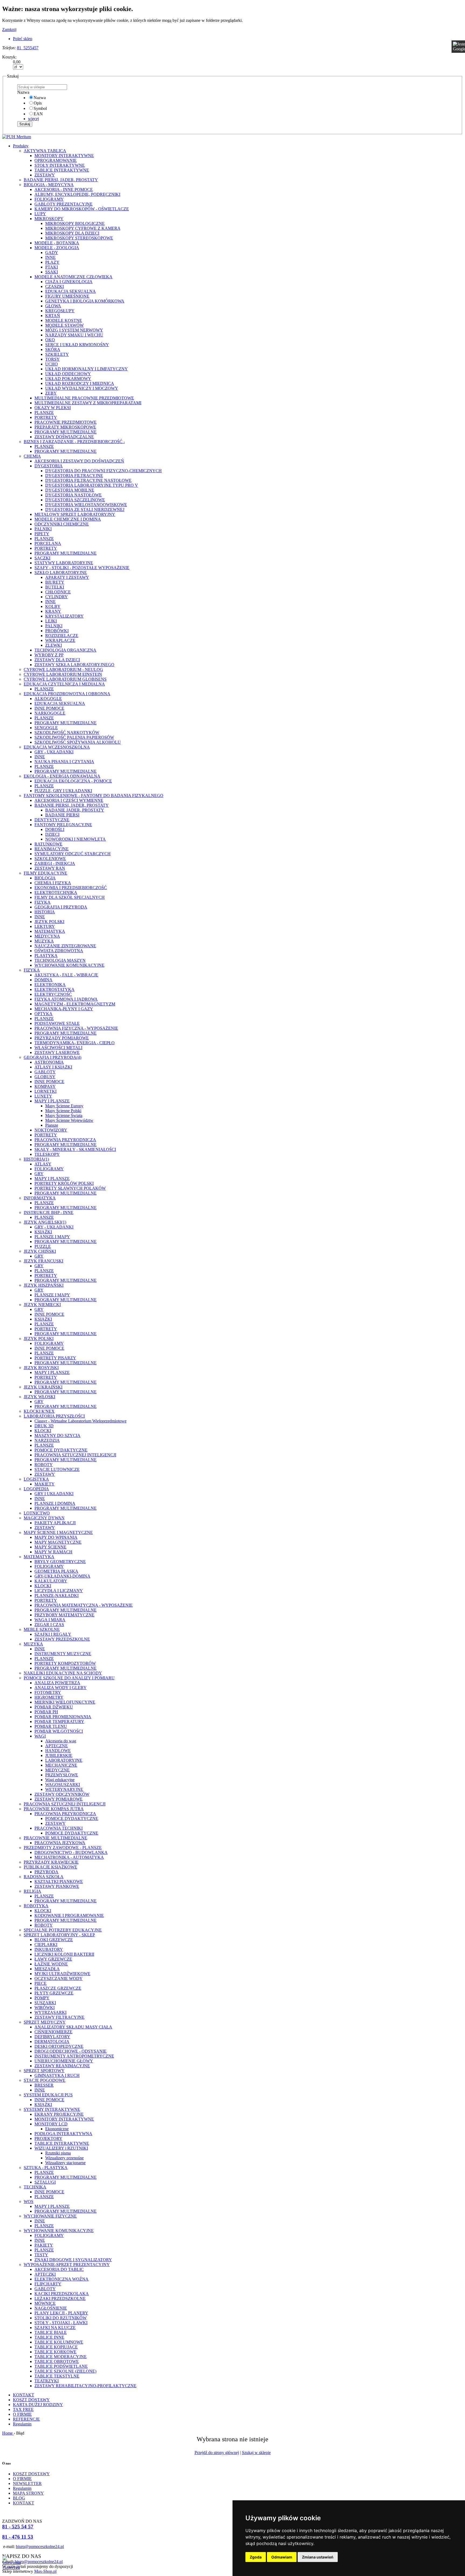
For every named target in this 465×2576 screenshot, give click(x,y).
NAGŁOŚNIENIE (51, 2308)
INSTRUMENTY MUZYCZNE (63, 1654)
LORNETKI (45, 1091)
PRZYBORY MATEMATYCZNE (64, 1615)
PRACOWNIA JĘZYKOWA (60, 1843)
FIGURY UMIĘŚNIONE (67, 296)
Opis (38, 103)
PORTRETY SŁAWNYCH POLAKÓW (70, 1188)
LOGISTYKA (36, 1479)
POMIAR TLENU (51, 1726)
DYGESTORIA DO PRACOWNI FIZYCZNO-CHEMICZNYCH (103, 471)
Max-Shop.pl (45, 2571)
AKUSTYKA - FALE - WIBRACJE (66, 975)
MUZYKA (44, 941)
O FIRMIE (22, 2414)
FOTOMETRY (48, 1692)
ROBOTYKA (36, 1906)
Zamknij (9, 29)
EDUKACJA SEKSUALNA (71, 291)
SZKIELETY (57, 354)
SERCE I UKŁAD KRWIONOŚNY (77, 345)
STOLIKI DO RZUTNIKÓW (61, 2318)
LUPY (40, 214)
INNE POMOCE (49, 708)
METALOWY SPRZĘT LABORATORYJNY (75, 514)
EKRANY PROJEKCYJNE (59, 2114)
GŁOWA (53, 306)
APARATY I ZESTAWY (67, 577)
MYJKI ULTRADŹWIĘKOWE (62, 1974)
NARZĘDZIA (47, 1440)
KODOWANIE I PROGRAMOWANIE (69, 1915)
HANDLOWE (58, 1751)
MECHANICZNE (61, 1765)
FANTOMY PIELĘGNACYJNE (63, 825)
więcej (34, 119)
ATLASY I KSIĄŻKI (53, 1067)
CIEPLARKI (46, 1945)
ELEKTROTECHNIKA (56, 892)
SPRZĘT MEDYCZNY (45, 2022)
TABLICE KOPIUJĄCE (56, 2347)
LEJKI (51, 621)
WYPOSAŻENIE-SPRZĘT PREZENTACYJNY (67, 2265)
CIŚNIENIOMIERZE (53, 2032)
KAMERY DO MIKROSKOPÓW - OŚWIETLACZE (82, 209)
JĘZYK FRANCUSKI (43, 1261)
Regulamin (22, 2424)
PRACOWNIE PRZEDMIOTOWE (66, 422)
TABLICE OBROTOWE (57, 2361)
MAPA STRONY (28, 2493)
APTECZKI (45, 2274)
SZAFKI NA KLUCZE (55, 2328)
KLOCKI (43, 1431)
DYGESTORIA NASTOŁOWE (73, 495)
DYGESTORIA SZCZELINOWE (75, 500)
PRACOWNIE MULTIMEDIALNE (55, 1838)
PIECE (40, 1983)
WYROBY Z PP (49, 655)
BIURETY (55, 582)
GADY (52, 253)
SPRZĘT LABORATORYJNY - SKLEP (59, 1935)
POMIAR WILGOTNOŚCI (59, 1731)
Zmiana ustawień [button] (318, 2557)
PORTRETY (46, 417)
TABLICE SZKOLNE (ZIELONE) (65, 2371)
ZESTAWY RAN (50, 868)
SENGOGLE (46, 728)
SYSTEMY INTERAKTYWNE (52, 2109)
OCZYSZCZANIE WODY (59, 1978)
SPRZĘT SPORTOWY (44, 2071)
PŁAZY (52, 262)
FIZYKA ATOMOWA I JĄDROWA (66, 999)
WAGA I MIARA (50, 1620)
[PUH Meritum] (17, 137)
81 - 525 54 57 (18, 2527)
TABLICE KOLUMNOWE (59, 2342)
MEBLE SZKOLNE (42, 1629)
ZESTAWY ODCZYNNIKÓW (62, 1794)
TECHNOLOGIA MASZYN (60, 960)
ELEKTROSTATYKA (54, 989)
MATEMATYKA (50, 931)
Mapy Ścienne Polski (63, 1111)
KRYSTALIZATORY (64, 616)
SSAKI (52, 272)
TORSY (52, 359)
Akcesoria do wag (61, 1741)
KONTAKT (24, 2395)
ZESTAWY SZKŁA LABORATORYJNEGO (74, 665)
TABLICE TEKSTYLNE (57, 2376)
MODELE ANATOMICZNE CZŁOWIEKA (73, 277)
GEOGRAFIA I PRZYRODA (61, 907)
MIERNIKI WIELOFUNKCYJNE (65, 1702)
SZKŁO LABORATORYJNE (61, 572)
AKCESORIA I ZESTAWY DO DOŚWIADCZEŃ (79, 461)
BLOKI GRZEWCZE (54, 1940)
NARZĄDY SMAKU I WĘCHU (74, 335)
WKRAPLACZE (60, 640)
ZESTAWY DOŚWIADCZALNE (64, 437)
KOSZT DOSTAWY (31, 2400)
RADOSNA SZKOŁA (44, 1877)
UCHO (52, 364)
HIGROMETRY (49, 1697)
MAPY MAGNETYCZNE (58, 1542)
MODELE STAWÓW (64, 325)
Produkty (21, 146)
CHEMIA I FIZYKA (53, 883)
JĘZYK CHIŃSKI (40, 1251)
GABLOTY (45, 1072)
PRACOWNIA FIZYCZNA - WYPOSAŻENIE (76, 1028)
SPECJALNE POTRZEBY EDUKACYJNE (63, 1930)
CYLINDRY (57, 597)
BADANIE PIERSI (62, 815)
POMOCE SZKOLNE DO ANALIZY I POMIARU (69, 1678)
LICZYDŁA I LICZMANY (59, 1591)
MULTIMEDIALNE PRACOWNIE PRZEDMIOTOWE (84, 398)
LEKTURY (45, 926)
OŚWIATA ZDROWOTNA (59, 951)
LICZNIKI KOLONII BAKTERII (64, 1954)
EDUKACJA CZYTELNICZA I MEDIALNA (64, 684)
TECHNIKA (35, 2187)
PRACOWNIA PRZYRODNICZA (65, 1140)
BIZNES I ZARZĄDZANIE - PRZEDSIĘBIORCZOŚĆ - (74, 442)
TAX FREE (23, 2409)
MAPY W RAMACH (53, 1552)
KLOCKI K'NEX (39, 1411)
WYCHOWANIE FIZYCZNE (50, 2216)
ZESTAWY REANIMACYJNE (62, 2066)
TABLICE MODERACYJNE (61, 2357)
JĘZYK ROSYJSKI (41, 1368)
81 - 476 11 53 (18, 2537)
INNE (50, 257)
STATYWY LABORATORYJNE (64, 563)
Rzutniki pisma (58, 2153)
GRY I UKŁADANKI (54, 1494)
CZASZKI (54, 286)
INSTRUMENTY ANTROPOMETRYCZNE (74, 2056)
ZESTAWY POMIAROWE (59, 1799)
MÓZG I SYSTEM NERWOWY (74, 330)
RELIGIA (32, 1891)
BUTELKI (55, 587)
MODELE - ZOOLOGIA (57, 248)
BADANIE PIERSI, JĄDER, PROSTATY (61, 180)
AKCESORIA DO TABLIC (59, 2269)
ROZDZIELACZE (62, 636)
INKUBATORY (49, 1949)
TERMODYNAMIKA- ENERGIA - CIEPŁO (75, 1043)
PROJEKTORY (48, 2138)
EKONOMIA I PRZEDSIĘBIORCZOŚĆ (71, 888)
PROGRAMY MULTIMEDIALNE (66, 432)
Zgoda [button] (256, 2557)
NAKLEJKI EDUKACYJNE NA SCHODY (63, 1673)
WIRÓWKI (45, 2008)
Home (8, 2433)
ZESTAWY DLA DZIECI (57, 660)
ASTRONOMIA (49, 1062)
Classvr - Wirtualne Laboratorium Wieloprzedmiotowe (80, 1421)
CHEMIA (32, 456)
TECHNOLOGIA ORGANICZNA (65, 650)
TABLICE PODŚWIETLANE (61, 2366)
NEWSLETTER (27, 2483)
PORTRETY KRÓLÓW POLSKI (64, 1183)
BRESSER (44, 2085)
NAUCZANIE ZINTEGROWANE (65, 946)
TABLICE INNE (49, 2337)
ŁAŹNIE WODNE (51, 1964)
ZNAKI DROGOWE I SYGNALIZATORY (73, 2260)
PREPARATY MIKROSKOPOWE (65, 427)
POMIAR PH (46, 1712)
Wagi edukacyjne (60, 1780)
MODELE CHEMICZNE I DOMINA (68, 519)
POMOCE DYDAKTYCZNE (61, 1450)
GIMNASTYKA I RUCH (57, 2075)
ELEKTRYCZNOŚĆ (53, 994)
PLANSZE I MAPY (52, 1237)
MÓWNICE (45, 2303)
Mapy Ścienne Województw (69, 1120)
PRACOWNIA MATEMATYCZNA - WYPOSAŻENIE (84, 1605)
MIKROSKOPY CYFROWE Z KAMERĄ (83, 228)
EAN (38, 114)
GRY (39, 1174)
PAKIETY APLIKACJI (55, 1523)
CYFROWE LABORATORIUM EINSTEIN (63, 674)
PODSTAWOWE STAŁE (57, 1023)
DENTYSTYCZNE (52, 820)
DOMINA (43, 980)
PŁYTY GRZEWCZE (54, 1993)
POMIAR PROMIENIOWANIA (63, 1717)
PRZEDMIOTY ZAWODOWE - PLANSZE (63, 1848)
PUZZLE (43, 1246)
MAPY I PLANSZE (52, 1101)
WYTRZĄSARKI (50, 2012)
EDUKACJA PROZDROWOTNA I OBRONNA (67, 694)
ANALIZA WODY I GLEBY (61, 1688)
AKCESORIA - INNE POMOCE (64, 189)
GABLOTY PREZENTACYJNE (64, 204)
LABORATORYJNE (64, 1760)
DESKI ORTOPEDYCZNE (59, 2046)
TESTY (41, 2255)
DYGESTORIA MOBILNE (70, 490)
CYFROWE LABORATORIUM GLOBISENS (65, 679)
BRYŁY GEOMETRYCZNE (60, 1562)
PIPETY (42, 534)
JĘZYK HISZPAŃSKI (44, 1285)
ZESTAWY (45, 175)
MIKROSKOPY (49, 219)
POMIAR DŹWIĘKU (54, 1707)
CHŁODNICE (58, 592)
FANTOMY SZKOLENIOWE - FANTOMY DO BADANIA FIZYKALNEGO (94, 796)
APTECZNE (57, 1746)
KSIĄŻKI (43, 1232)
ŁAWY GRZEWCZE (53, 1959)
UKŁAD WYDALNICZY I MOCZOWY (82, 388)
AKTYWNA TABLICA (45, 151)
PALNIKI (43, 529)
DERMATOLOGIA (52, 2041)
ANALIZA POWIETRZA (57, 1683)
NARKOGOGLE (50, 713)
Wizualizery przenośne (64, 2158)
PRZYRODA (46, 1872)
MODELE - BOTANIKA (57, 243)
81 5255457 (28, 48)
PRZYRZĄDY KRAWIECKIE (51, 1862)
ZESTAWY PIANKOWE (57, 1886)
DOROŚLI (55, 829)
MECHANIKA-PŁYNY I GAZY (64, 1009)
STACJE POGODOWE (45, 2080)
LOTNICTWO (37, 1513)
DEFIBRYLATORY (52, 2037)
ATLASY (43, 1164)
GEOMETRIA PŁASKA (56, 1571)
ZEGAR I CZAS (49, 1625)
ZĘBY (51, 393)
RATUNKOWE (48, 844)
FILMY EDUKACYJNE (45, 873)
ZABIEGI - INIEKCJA (55, 863)
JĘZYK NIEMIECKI (42, 1305)
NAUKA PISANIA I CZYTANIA (64, 762)
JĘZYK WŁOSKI (39, 1397)
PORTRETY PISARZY (55, 1358)
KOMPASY (45, 1086)
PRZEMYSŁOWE (62, 1775)
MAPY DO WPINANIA (56, 1537)
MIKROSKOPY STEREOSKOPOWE (79, 238)
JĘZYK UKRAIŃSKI (43, 1387)
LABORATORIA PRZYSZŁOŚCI (54, 1416)
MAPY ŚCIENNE (50, 1547)
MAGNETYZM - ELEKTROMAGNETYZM (75, 1004)
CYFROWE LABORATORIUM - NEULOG (63, 669)
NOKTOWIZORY (51, 1130)
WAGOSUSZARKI (63, 1785)
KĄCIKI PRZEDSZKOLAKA (62, 2294)
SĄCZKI (42, 558)
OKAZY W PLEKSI (53, 408)
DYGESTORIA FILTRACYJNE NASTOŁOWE (88, 480)
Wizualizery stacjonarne (65, 2163)
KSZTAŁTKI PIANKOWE (59, 1881)
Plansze (52, 1125)
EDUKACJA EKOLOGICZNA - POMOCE (73, 781)
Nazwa (40, 98)
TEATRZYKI (47, 2381)
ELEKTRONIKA (50, 985)
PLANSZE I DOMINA (55, 1503)
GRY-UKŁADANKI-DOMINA (62, 1576)
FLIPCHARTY (48, 2284)
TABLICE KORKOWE (55, 2352)
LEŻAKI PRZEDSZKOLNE (60, 2298)
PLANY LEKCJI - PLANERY (61, 2313)
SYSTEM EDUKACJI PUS (48, 2095)
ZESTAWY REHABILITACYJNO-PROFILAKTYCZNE (85, 2386)
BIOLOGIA (45, 878)
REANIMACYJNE (52, 849)
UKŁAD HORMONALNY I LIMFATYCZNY (87, 369)
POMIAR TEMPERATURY (59, 1722)
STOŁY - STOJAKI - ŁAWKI (61, 2323)
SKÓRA (53, 349)
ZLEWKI (54, 645)
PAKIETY (44, 2245)
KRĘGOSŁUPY (60, 311)
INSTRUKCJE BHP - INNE (49, 1212)
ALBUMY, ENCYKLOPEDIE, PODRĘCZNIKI (77, 194)
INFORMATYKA (40, 1198)
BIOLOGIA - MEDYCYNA (49, 185)
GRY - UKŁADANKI (54, 752)
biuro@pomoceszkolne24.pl (40, 2547)
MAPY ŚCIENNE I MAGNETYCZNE (58, 1532)
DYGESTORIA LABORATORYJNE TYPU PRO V (92, 485)
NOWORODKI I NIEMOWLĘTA (75, 839)
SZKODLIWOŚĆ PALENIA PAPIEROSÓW (74, 737)
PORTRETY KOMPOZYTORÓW (65, 1663)
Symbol (40, 108)
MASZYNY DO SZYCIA (57, 1435)
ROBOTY (44, 1465)
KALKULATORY (51, 1581)
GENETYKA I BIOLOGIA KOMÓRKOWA (85, 301)
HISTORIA (45, 912)
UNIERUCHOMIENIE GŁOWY (64, 2061)
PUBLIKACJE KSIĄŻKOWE (50, 1867)
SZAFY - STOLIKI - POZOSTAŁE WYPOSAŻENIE (82, 568)
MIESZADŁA (47, 1969)
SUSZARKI (45, 2003)
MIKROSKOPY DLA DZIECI (72, 233)
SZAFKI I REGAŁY (53, 1634)
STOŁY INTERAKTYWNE (60, 165)
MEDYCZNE (57, 1770)
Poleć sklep (23, 39)
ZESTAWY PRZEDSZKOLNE (62, 1639)
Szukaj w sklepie (256, 2453)
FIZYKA (43, 902)
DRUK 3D (44, 1426)
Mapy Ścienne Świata (64, 1115)
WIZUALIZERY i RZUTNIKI (61, 2148)
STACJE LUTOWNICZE (57, 1469)
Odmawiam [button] (282, 2557)
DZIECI (52, 834)
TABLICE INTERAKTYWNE (62, 170)
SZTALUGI (45, 2182)
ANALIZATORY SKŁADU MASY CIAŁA (73, 2027)
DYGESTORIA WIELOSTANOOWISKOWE (86, 505)
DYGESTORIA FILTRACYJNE (74, 476)
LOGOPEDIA (36, 1489)
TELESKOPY (47, 1154)
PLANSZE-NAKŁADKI (57, 1595)
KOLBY (53, 606)
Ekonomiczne (57, 2129)
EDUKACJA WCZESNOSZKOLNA (57, 747)
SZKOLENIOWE (50, 859)
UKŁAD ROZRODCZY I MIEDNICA (80, 383)
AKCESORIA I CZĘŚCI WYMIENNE (69, 800)
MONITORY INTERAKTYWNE (64, 156)
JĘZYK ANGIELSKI (45, 1222)
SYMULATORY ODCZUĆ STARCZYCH (73, 854)
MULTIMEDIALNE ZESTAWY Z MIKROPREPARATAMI (88, 403)
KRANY (53, 611)
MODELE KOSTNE (64, 320)
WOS (29, 2201)
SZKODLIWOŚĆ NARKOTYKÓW (67, 732)
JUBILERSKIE (59, 1755)
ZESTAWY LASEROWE (57, 1052)
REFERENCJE (26, 2419)
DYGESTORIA (49, 466)
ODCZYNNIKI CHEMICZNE (62, 524)
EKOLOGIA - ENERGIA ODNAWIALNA (62, 776)
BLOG (19, 2498)
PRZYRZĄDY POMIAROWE (62, 1038)
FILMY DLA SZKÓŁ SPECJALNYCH (70, 897)
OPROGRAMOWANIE (56, 160)
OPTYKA (43, 1014)
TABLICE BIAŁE (51, 2332)
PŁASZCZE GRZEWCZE (58, 1988)
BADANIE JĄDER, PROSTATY (75, 810)
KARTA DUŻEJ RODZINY (38, 2405)
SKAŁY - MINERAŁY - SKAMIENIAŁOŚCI (75, 1149)
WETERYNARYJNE (64, 1789)
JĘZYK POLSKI (49, 922)
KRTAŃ (53, 316)
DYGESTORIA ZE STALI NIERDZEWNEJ (85, 509)
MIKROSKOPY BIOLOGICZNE (75, 223)
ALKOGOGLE (48, 699)
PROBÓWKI (57, 631)
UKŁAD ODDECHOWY (68, 374)
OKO (50, 340)
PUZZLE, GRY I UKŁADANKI (63, 791)
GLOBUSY (45, 1077)
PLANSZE (44, 412)
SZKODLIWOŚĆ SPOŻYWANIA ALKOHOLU (78, 742)
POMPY (42, 1998)
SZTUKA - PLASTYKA (46, 2168)
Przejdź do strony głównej (217, 2453)
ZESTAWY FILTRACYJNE (59, 2017)
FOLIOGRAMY (49, 199)
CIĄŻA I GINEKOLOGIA (69, 282)
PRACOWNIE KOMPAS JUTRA (54, 1809)
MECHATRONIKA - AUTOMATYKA (69, 1857)
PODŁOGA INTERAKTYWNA (63, 2134)
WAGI (40, 1736)
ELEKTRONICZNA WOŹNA (61, 2279)
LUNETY (43, 1096)
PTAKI (52, 267)
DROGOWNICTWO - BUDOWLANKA (71, 1852)
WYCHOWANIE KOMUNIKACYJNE (69, 965)
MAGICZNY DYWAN (44, 1518)
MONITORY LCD (51, 2124)
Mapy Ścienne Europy (64, 1106)
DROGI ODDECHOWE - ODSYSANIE (71, 2051)
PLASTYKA (46, 955)
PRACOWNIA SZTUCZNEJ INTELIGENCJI (75, 1455)
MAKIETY (45, 1484)
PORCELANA (48, 543)
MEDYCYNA (47, 936)
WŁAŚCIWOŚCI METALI (58, 1048)
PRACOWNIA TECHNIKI (59, 1828)
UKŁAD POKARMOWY (68, 379)
